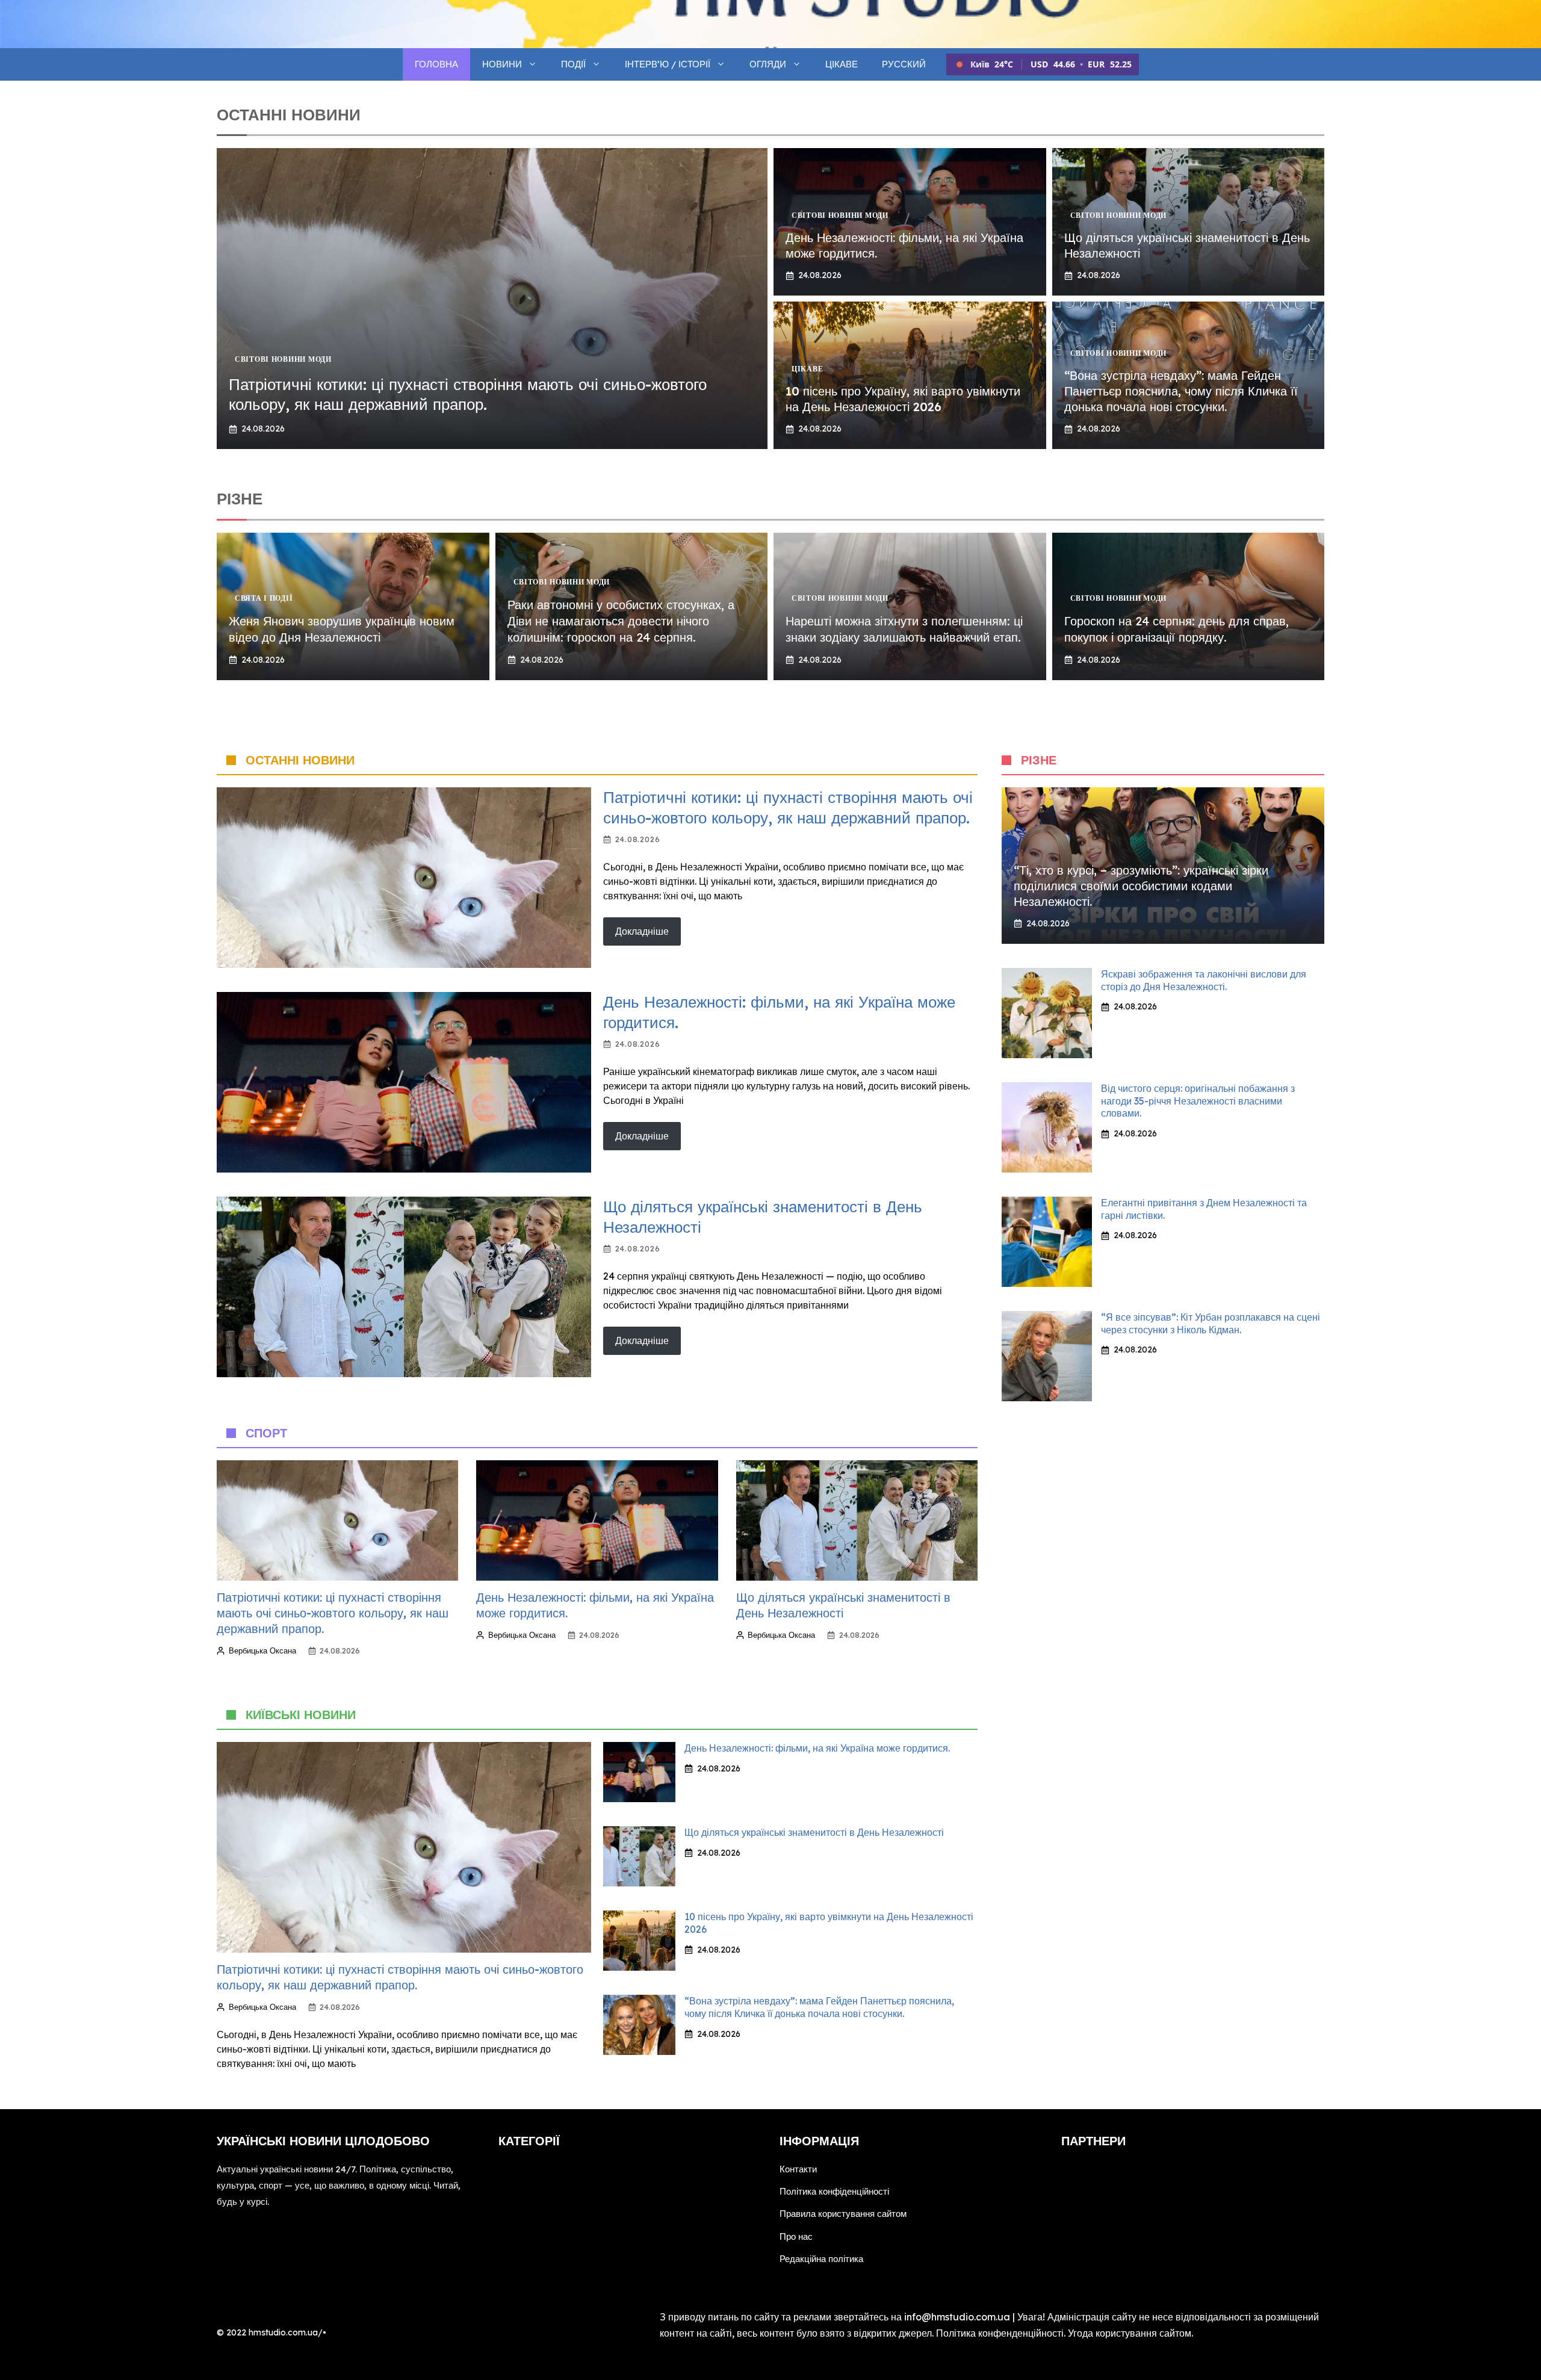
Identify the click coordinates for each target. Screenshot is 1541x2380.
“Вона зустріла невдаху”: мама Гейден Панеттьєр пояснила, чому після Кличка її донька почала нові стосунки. (1181, 391)
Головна (436, 64)
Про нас (796, 2236)
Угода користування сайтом (1130, 2333)
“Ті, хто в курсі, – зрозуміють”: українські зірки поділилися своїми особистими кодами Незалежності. (1141, 886)
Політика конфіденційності (834, 2191)
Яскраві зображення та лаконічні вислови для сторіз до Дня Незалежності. (1204, 980)
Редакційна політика (821, 2259)
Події (573, 64)
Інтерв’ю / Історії (668, 64)
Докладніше (642, 931)
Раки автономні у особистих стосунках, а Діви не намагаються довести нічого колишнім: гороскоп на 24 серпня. (621, 621)
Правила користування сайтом (843, 2214)
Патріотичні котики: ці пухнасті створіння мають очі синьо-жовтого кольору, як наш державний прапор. (468, 395)
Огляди (768, 64)
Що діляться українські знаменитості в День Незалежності (814, 1832)
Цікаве (842, 64)
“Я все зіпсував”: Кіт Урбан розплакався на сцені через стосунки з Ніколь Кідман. (1211, 1323)
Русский (904, 64)
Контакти (798, 2169)
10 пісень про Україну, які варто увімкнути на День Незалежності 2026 (903, 399)
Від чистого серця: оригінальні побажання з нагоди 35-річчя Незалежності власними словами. (1198, 1101)
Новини (502, 64)
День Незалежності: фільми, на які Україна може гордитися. (817, 1748)
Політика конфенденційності (1000, 2333)
